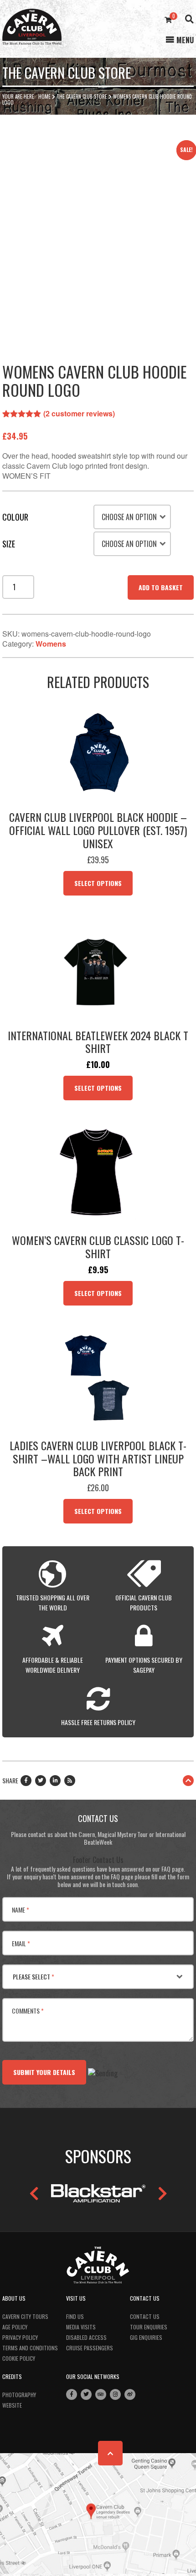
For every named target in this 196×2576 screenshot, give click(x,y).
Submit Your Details (44, 2072)
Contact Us (145, 2316)
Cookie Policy (19, 2358)
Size (9, 544)
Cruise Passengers (90, 2348)
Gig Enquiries (146, 2337)
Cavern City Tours (25, 2316)
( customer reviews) (79, 413)
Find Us (75, 2316)
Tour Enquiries (149, 2327)
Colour (15, 517)
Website (12, 2405)
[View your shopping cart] (168, 20)
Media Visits (81, 2327)
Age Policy (15, 2327)
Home (44, 96)
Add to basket (161, 587)
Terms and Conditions (30, 2348)
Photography (19, 2395)
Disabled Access (86, 2337)
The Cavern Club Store (82, 96)
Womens (51, 644)
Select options (98, 883)
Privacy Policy (20, 2337)
